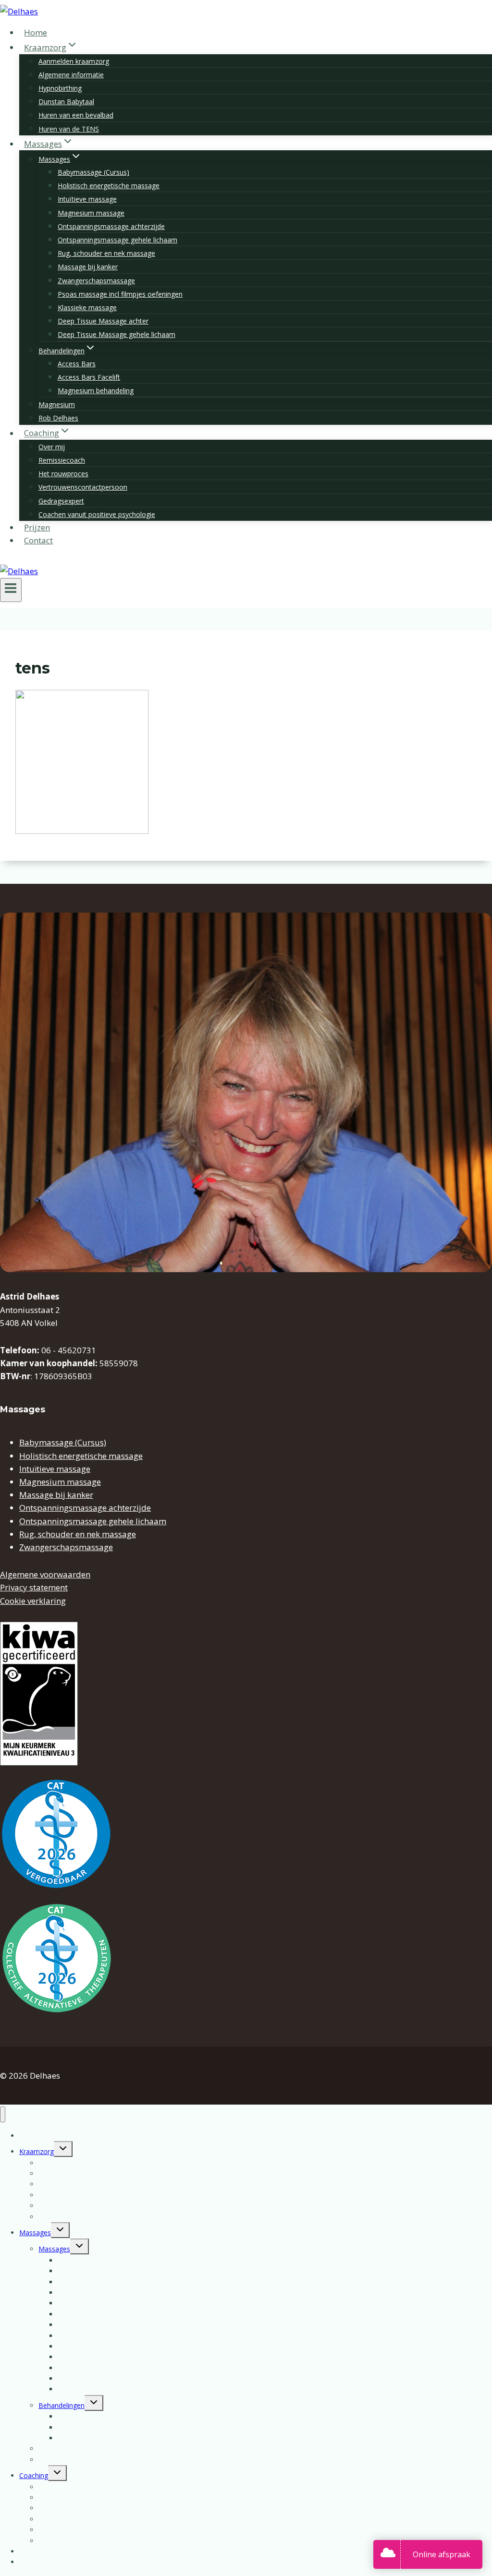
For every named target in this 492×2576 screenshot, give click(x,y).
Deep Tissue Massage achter (103, 321)
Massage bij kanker (88, 267)
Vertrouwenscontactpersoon (83, 487)
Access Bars (77, 364)
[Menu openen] (11, 590)
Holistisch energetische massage (109, 186)
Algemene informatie (71, 75)
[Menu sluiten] (3, 2114)
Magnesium (57, 404)
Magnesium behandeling (96, 391)
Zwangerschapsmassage (96, 281)
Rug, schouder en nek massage (106, 253)
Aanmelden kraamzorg (74, 61)
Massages (35, 2233)
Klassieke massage (87, 307)
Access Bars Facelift (89, 377)
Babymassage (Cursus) (93, 172)
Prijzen (37, 527)
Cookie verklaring (33, 1601)
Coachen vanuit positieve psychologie (97, 514)
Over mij (52, 447)
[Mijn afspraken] (390, 2554)
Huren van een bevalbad (76, 115)
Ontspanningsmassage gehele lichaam (117, 240)
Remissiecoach (62, 460)
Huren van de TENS (69, 129)
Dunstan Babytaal (66, 102)
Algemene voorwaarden (45, 1574)
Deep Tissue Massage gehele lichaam (117, 334)
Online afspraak (442, 2554)
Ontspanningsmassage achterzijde (111, 226)
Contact (38, 540)
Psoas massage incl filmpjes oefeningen (120, 294)
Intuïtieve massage (87, 199)
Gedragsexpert (61, 501)
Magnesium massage (91, 213)
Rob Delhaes (58, 418)
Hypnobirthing (60, 88)
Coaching (34, 2475)
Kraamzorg (37, 2151)
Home (36, 32)
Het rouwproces (63, 474)
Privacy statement (34, 1587)
